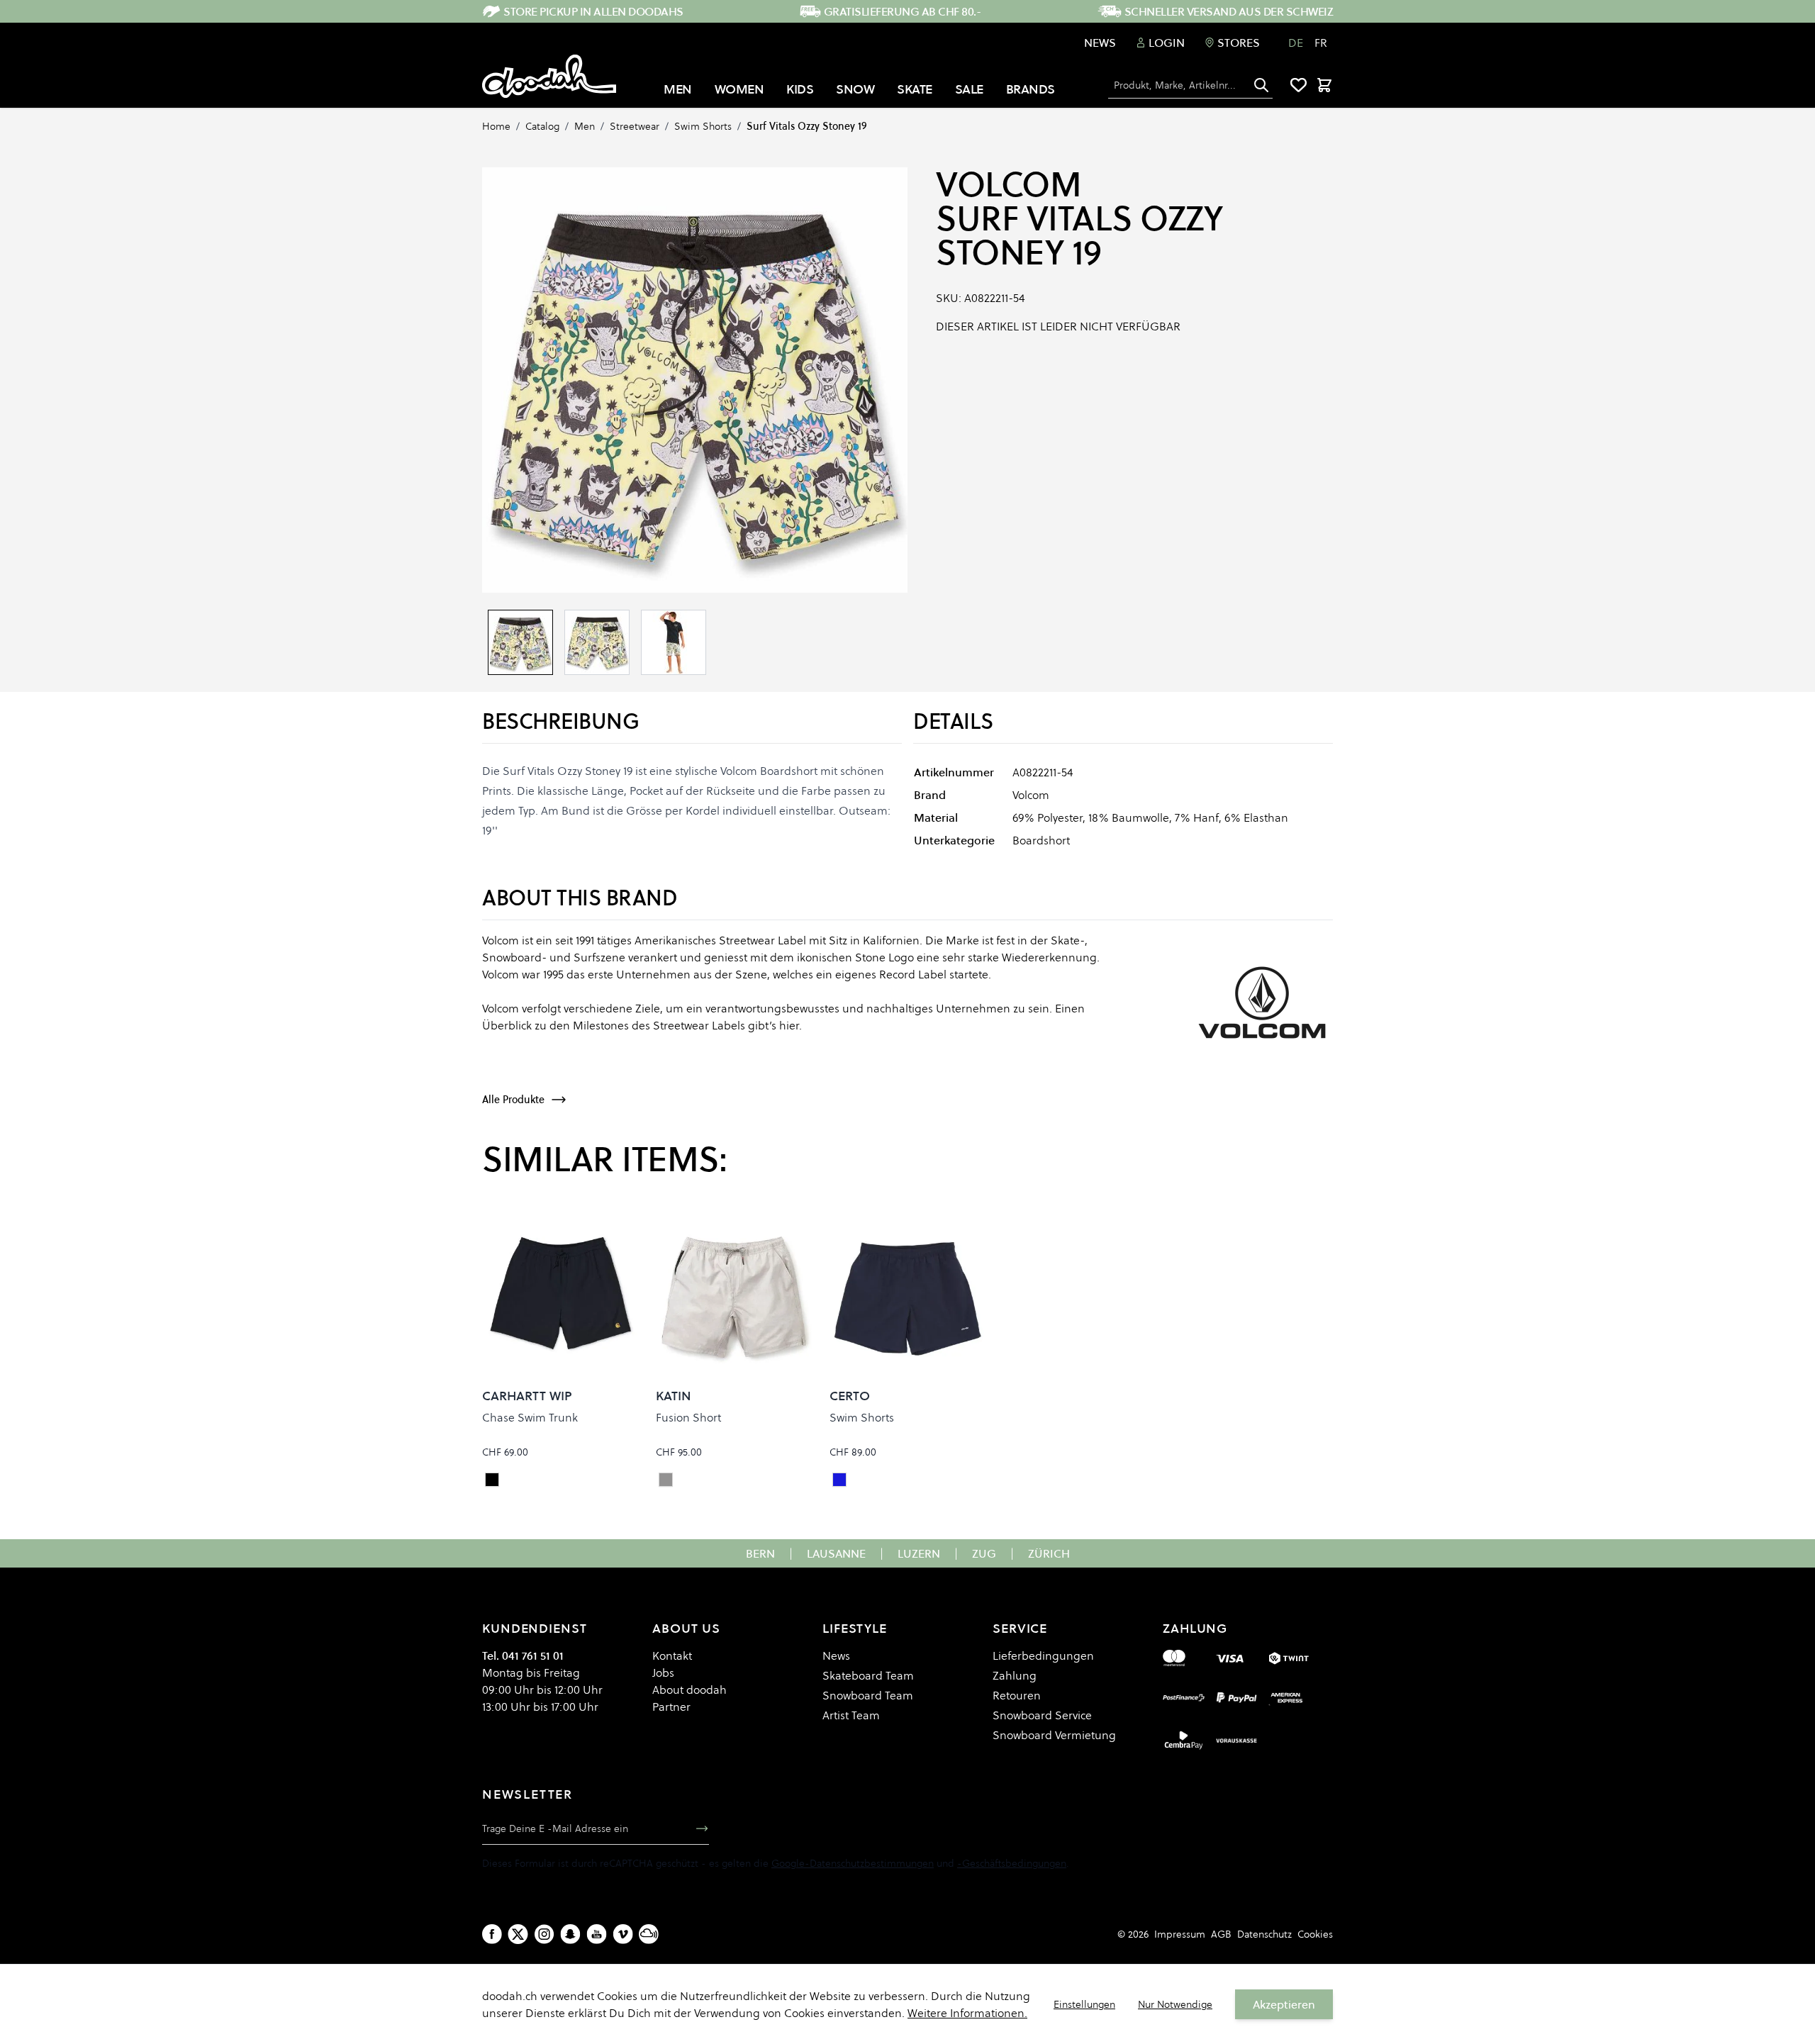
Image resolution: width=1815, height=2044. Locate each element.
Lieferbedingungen (1043, 1655)
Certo (850, 1396)
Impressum (1180, 1934)
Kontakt (672, 1655)
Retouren (1017, 1695)
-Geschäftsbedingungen (1012, 1863)
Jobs (663, 1672)
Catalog (542, 126)
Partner (671, 1707)
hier (789, 1025)
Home (496, 126)
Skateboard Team (868, 1675)
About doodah (689, 1690)
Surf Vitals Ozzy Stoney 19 (807, 126)
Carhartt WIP (527, 1396)
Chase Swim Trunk (530, 1417)
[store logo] (549, 77)
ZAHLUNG (1195, 1628)
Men (585, 126)
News (1100, 43)
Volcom (1009, 184)
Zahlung (1015, 1675)
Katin (674, 1396)
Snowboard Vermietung (1054, 1735)
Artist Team (851, 1715)
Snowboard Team (868, 1695)
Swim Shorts (703, 126)
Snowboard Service (1042, 1715)
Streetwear (635, 126)
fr (1321, 43)
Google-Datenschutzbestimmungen (853, 1863)
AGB (1221, 1934)
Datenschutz (1264, 1934)
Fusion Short (688, 1417)
